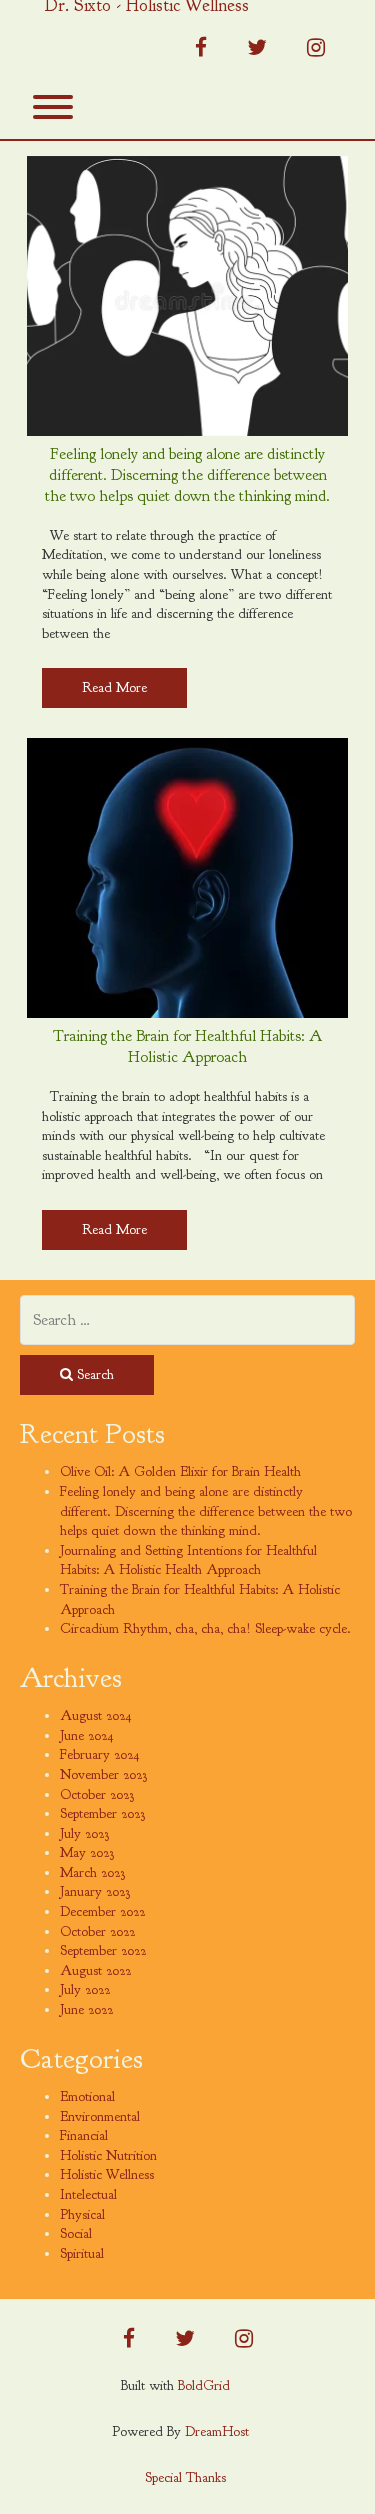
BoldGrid (204, 2385)
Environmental (100, 2116)
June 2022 (86, 2009)
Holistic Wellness (107, 2174)
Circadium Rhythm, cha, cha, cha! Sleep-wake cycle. (205, 1628)
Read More (114, 687)
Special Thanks (185, 2477)
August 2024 (96, 1715)
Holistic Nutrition (108, 2155)
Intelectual (88, 2194)
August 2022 (95, 1970)
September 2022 (103, 1950)
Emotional (87, 2096)
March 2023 (92, 1872)
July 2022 (85, 1989)
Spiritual (82, 2253)
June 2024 (87, 1735)
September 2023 (102, 1813)
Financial (84, 2135)
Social (76, 2233)
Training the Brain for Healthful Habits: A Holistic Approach (187, 1046)
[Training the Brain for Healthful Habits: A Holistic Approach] (187, 878)
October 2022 (97, 1931)
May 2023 (87, 1852)
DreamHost (217, 2431)
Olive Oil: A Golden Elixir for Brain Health (180, 1471)
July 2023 (84, 1833)
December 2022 (102, 1911)
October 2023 (97, 1794)
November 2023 (103, 1774)
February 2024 (100, 1754)
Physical (82, 2214)
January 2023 (95, 1891)
